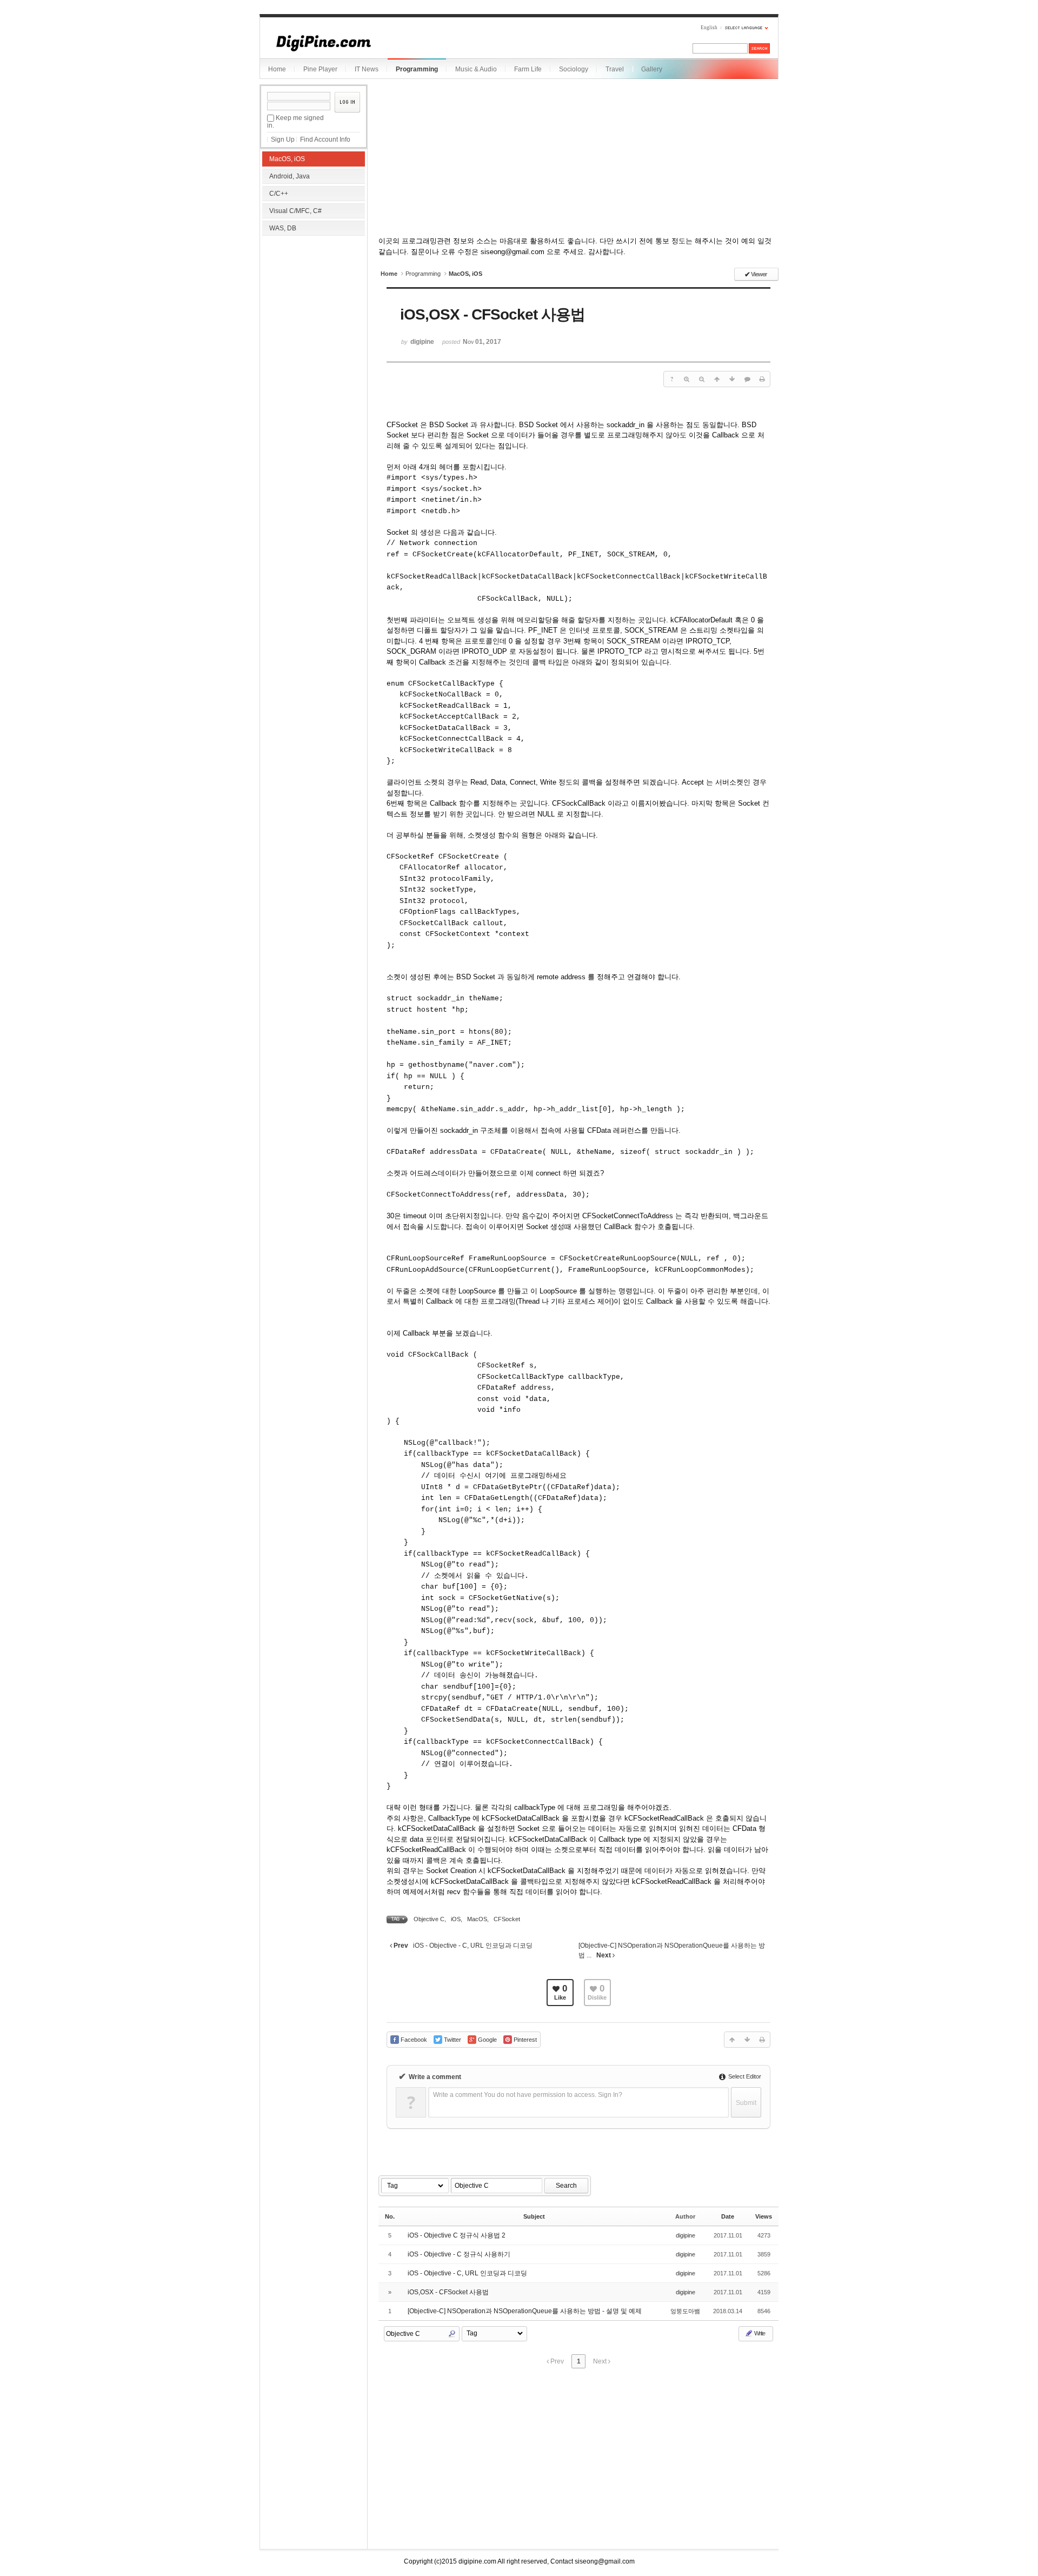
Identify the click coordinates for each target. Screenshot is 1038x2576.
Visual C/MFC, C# (295, 211)
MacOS (477, 1919)
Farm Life (528, 69)
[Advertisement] (314, 308)
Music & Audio (476, 69)
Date (728, 2216)
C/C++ (279, 194)
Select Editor (744, 2076)
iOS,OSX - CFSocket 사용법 (448, 2292)
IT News (367, 69)
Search (566, 2186)
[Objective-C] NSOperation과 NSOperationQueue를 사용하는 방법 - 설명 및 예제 (525, 2311)
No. (390, 2216)
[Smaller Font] (702, 379)
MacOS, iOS (287, 159)
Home (277, 69)
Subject (534, 2216)
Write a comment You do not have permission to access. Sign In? (528, 2095)
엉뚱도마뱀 (685, 2311)
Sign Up (283, 140)
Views (764, 2216)
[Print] (762, 379)
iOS (456, 1919)
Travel (615, 69)
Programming (417, 69)
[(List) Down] (732, 379)
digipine (686, 2235)
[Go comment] (747, 379)
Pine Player (320, 69)
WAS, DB (283, 228)
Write (759, 2333)
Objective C (429, 1919)
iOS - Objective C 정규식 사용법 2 (457, 2235)
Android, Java (290, 176)
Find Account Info (325, 140)
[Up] (717, 379)
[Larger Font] (687, 379)
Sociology (574, 69)
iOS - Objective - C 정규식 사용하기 (459, 2254)
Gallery (652, 69)
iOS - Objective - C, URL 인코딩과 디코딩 (467, 2273)
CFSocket (507, 1919)
